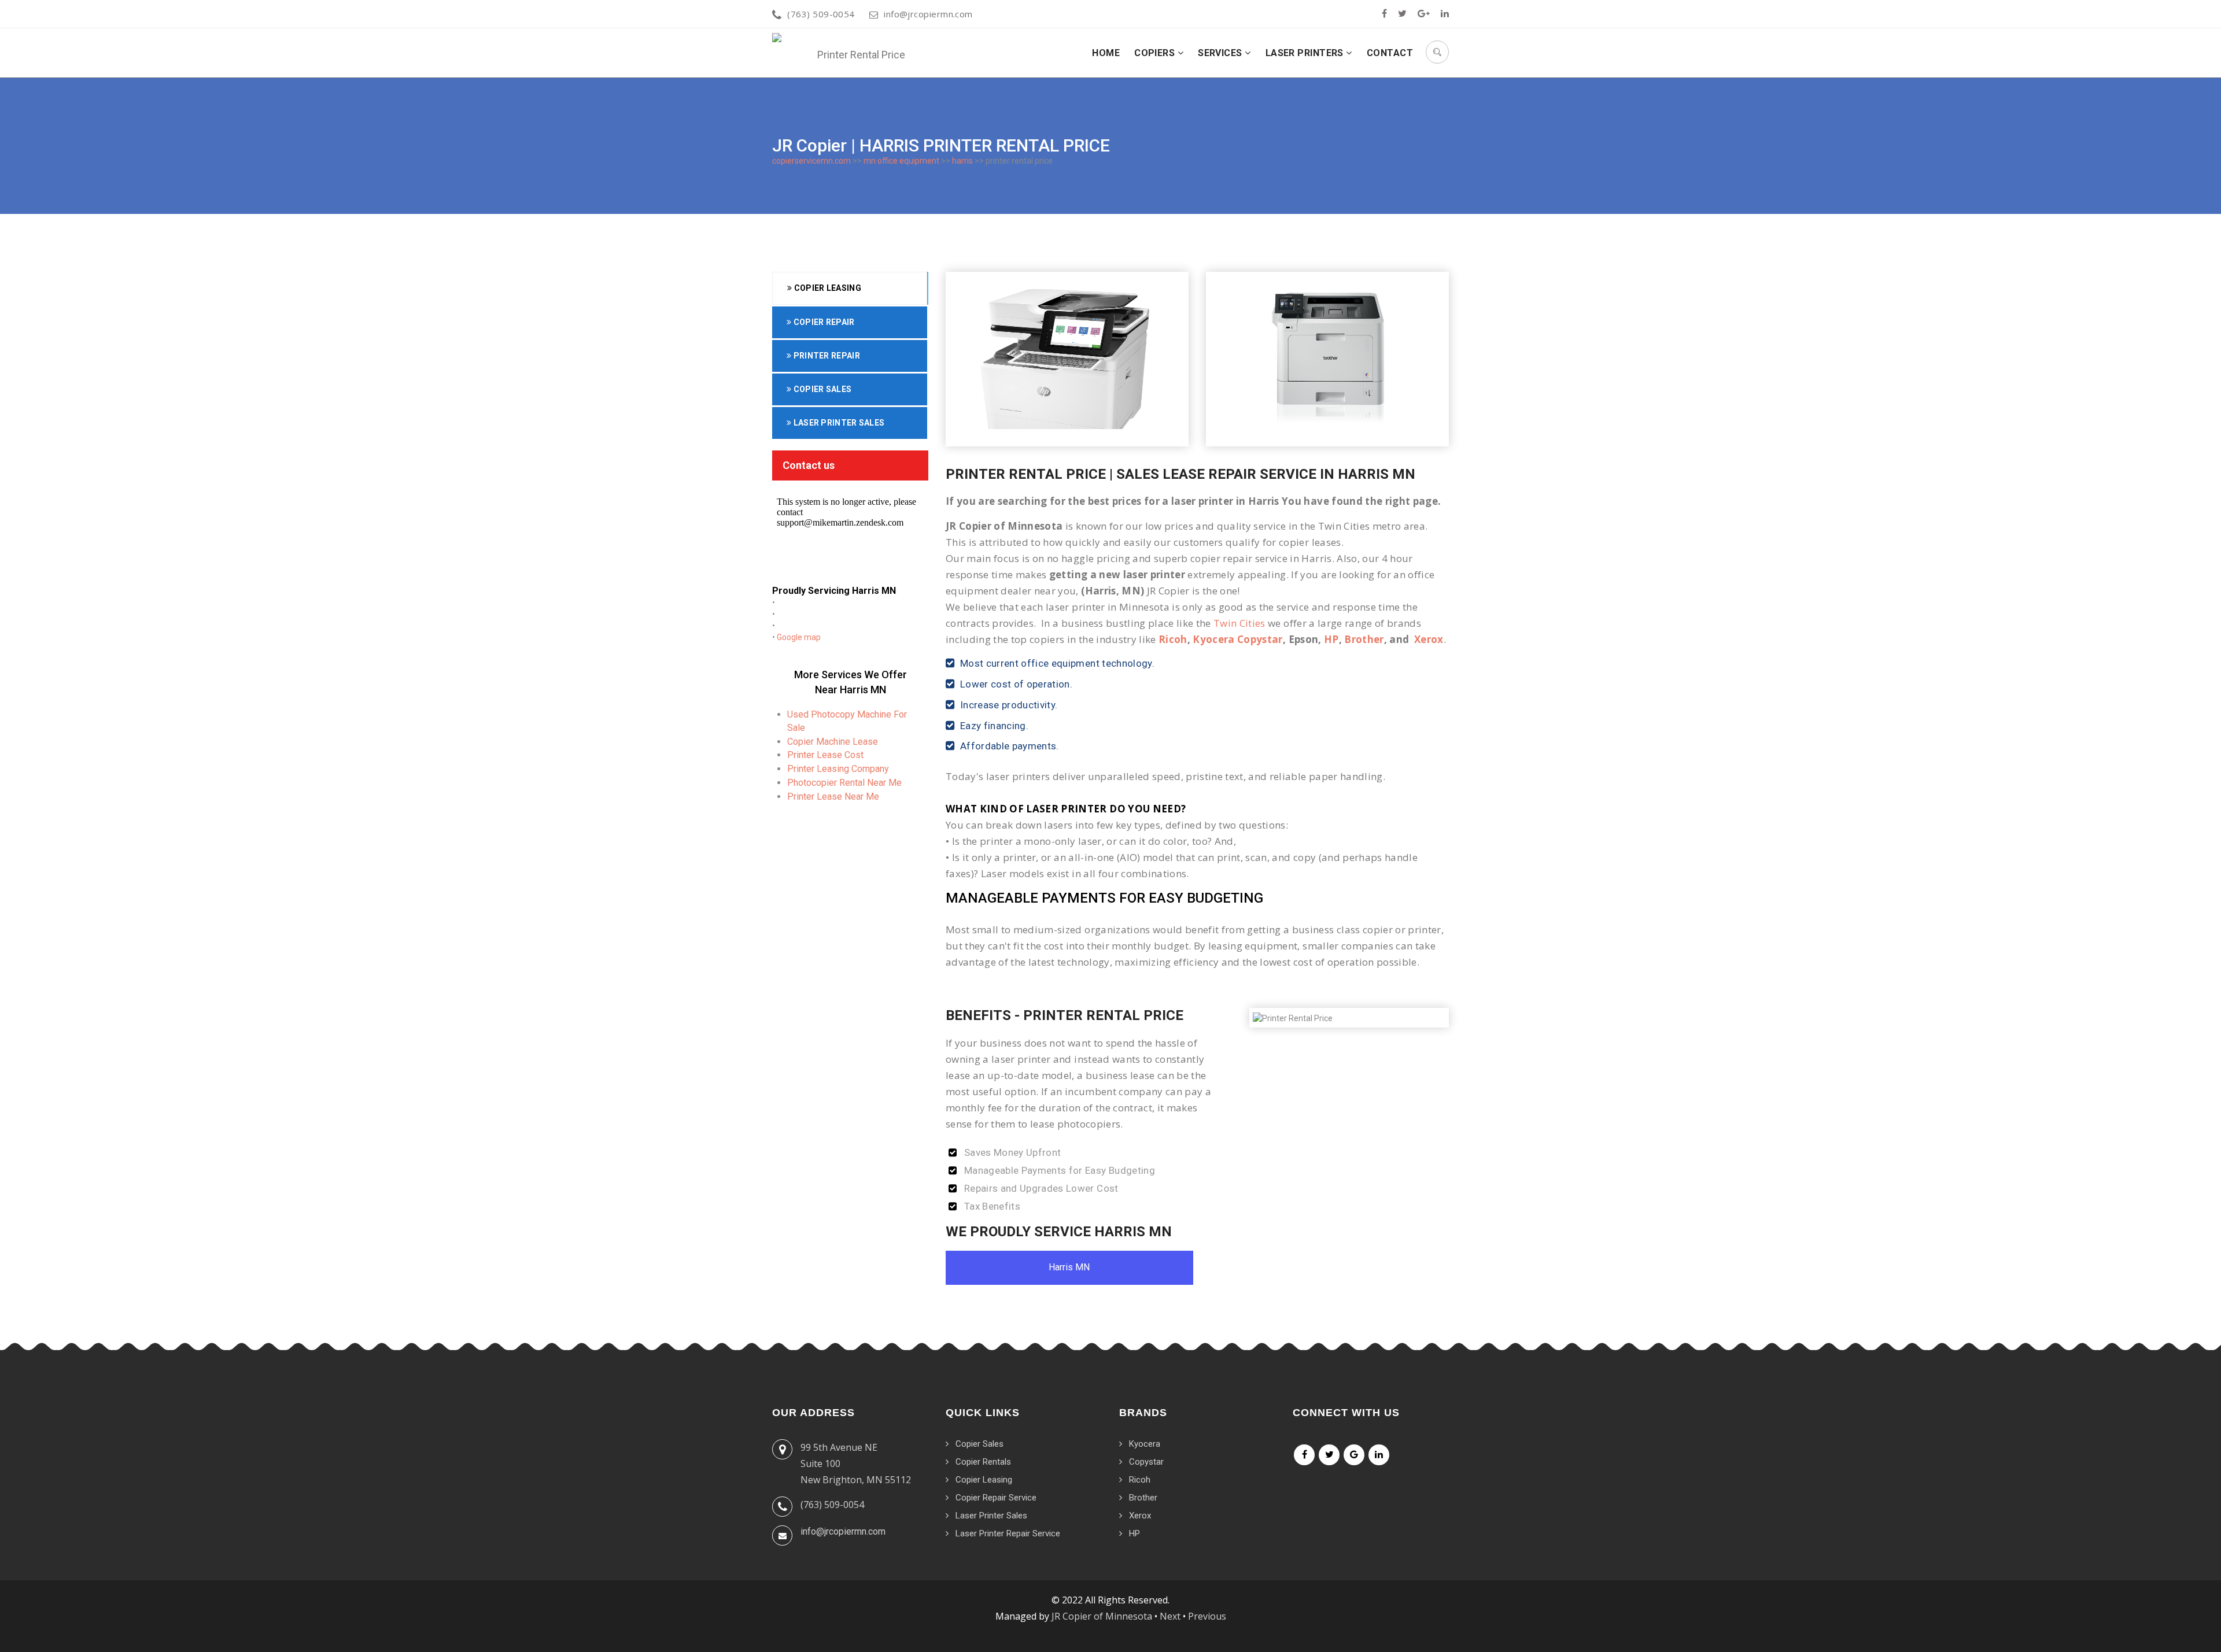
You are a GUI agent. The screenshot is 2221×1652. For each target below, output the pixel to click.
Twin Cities (1239, 623)
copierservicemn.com (811, 161)
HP (1331, 639)
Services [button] (1221, 53)
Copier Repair (823, 322)
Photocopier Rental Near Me (844, 783)
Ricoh (1173, 639)
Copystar (1146, 1462)
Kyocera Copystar (1237, 639)
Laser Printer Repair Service (1008, 1533)
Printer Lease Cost (825, 755)
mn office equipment (901, 161)
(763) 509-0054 (821, 14)
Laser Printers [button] (1306, 53)
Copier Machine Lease (833, 742)
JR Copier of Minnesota (1102, 1616)
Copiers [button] (1156, 53)
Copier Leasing (827, 288)
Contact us (809, 465)
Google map (799, 637)
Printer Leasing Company (838, 769)
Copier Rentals (983, 1462)
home (1106, 53)
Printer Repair (826, 356)
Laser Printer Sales (838, 423)
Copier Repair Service (996, 1498)
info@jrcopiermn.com (928, 14)
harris (962, 161)
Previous (1207, 1616)
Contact (1390, 53)
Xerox (1429, 639)
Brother (1364, 639)
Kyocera (1145, 1444)
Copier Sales (821, 389)
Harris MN (1069, 1267)
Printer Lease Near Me (833, 797)
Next (1170, 1616)
